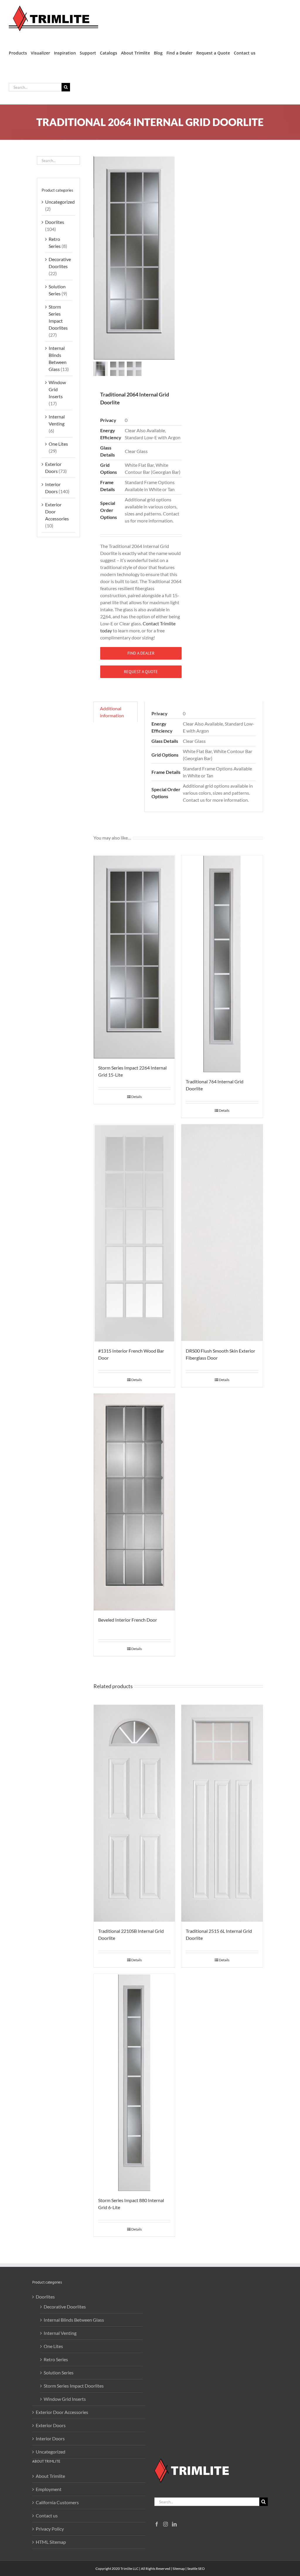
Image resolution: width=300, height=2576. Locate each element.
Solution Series (59, 2372)
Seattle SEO (196, 2569)
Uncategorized (60, 202)
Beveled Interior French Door (128, 1620)
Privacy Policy (50, 2529)
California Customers (57, 2502)
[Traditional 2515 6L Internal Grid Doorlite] (222, 1813)
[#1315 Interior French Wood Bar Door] (134, 1233)
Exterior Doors (51, 2425)
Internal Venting (60, 2333)
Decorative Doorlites (65, 2307)
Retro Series (56, 2359)
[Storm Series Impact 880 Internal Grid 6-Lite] (134, 2082)
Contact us (47, 2515)
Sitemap (179, 2569)
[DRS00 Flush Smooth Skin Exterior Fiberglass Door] (222, 1233)
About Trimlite (50, 2476)
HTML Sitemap (51, 2542)
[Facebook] (157, 2524)
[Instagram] (166, 2524)
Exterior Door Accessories (62, 2412)
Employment (49, 2489)
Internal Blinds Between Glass (74, 2320)
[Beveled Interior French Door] (134, 1502)
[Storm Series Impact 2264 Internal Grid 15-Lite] (134, 957)
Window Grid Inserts (57, 389)
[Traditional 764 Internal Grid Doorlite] (222, 964)
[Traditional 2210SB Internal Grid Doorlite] (134, 1813)
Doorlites (55, 222)
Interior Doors (50, 2438)
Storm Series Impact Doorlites (74, 2386)
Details (137, 1097)
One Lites (58, 444)
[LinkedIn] (174, 2524)
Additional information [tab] (112, 712)
